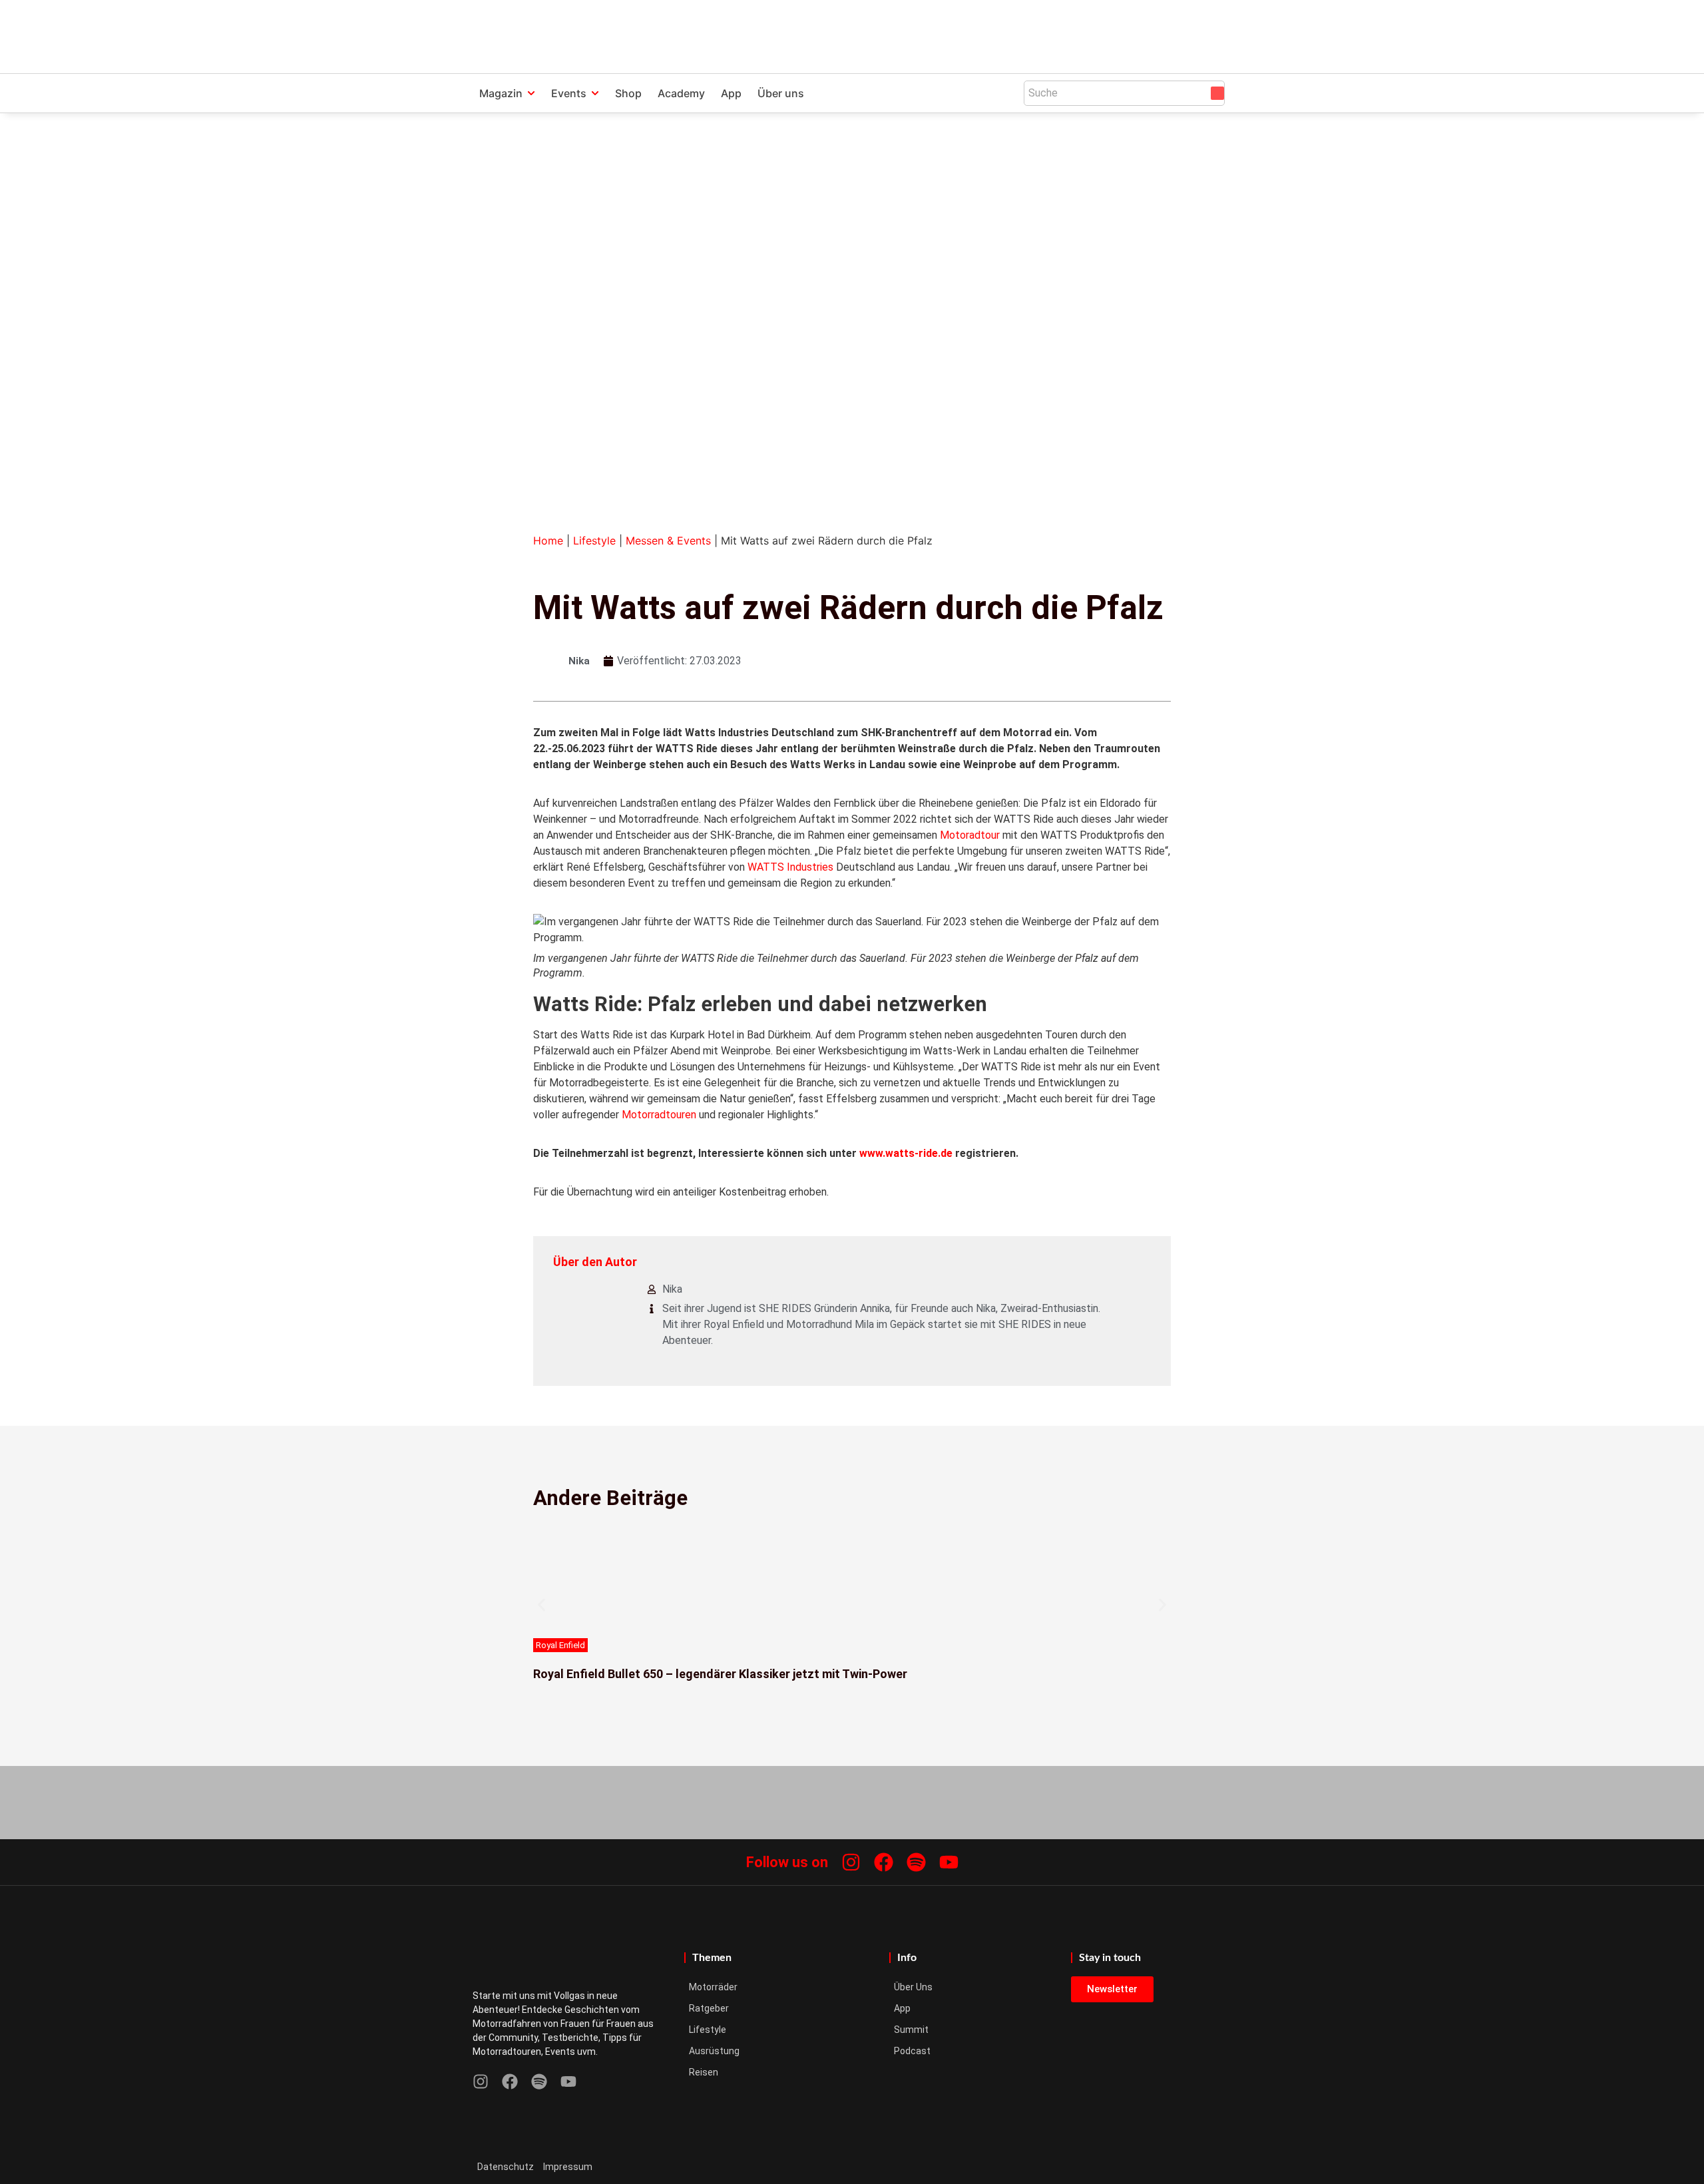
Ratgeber (709, 2008)
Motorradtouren (659, 1115)
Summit (911, 2030)
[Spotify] (916, 1862)
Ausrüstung (714, 2051)
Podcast (912, 2051)
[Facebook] (884, 1862)
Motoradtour (970, 835)
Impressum (568, 2167)
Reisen (704, 2072)
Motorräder (713, 1987)
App (902, 2008)
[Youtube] (949, 1862)
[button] (541, 1605)
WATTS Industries (790, 867)
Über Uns (913, 1987)
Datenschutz (506, 2167)
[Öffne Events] (595, 93)
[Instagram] (851, 1862)
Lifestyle (594, 541)
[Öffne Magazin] (531, 93)
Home (548, 541)
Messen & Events (668, 541)
